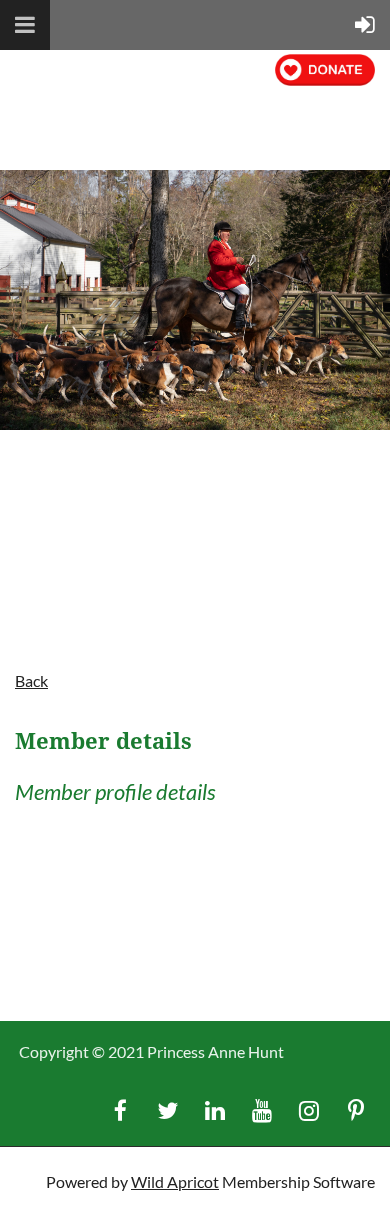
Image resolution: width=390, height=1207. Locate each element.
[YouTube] (261, 1110)
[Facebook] (120, 1110)
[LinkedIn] (214, 1110)
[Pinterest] (355, 1110)
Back (31, 680)
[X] (167, 1110)
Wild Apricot (175, 1181)
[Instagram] (308, 1110)
